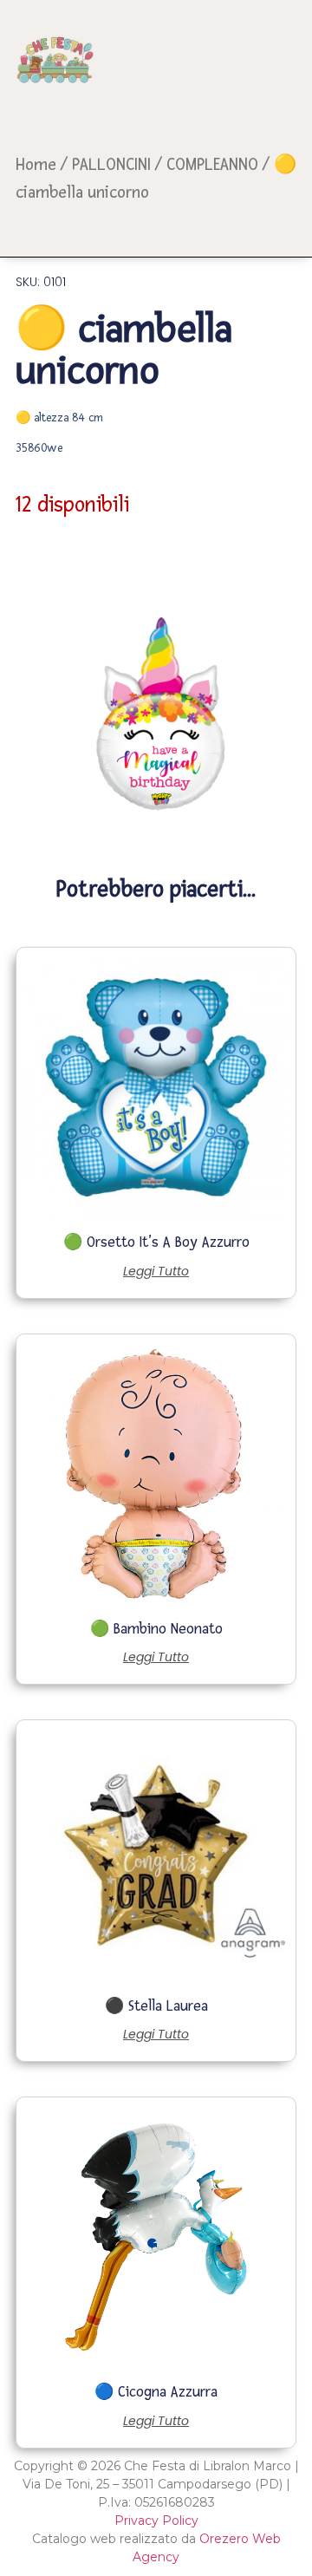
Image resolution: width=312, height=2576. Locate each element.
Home (36, 165)
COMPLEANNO (212, 165)
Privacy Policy (156, 2521)
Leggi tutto (156, 1271)
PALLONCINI (111, 165)
